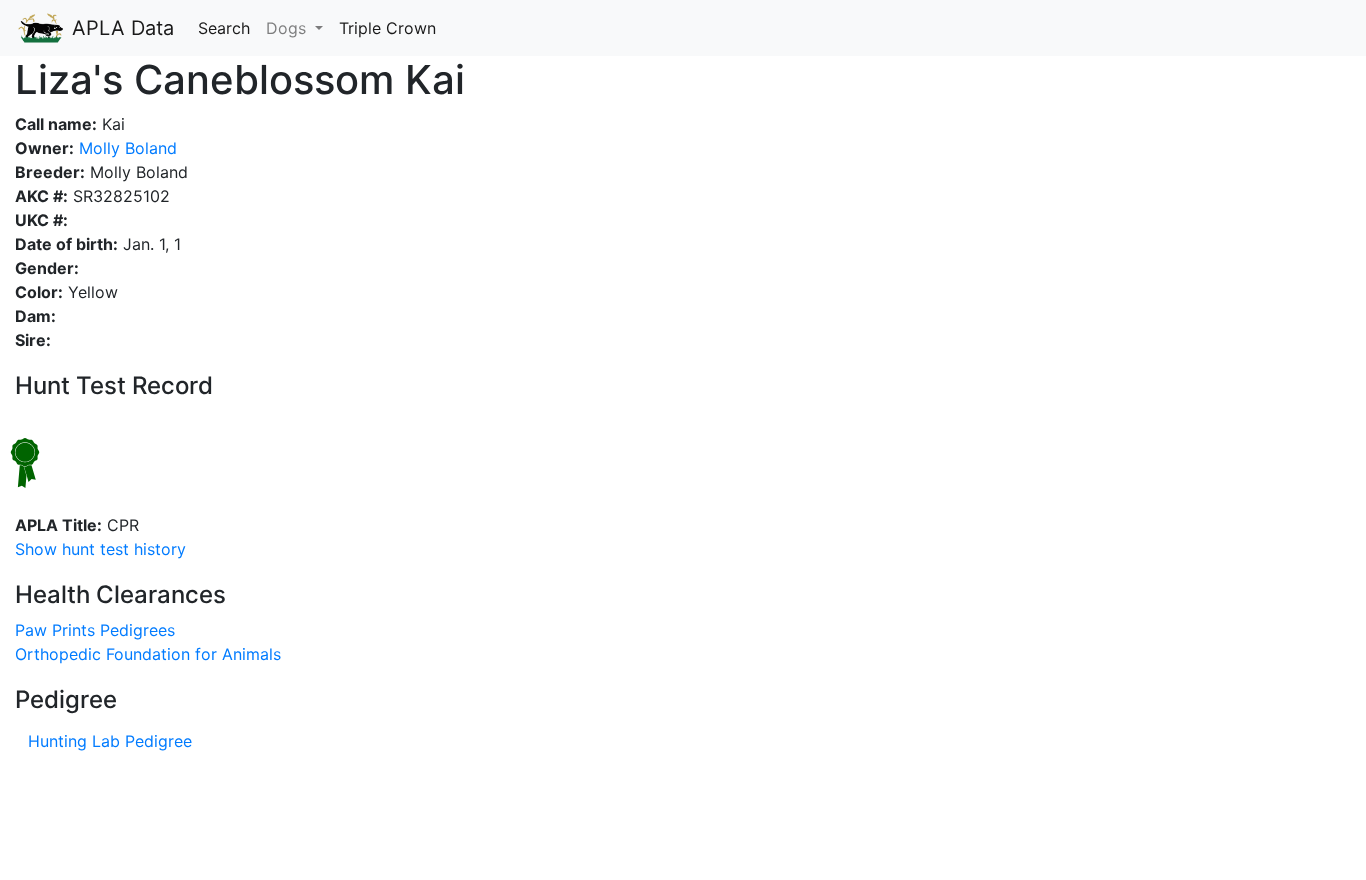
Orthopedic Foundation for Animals (148, 654)
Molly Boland (125, 148)
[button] (100, 549)
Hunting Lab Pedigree (110, 741)
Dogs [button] (288, 28)
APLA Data (120, 28)
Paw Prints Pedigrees (95, 630)
